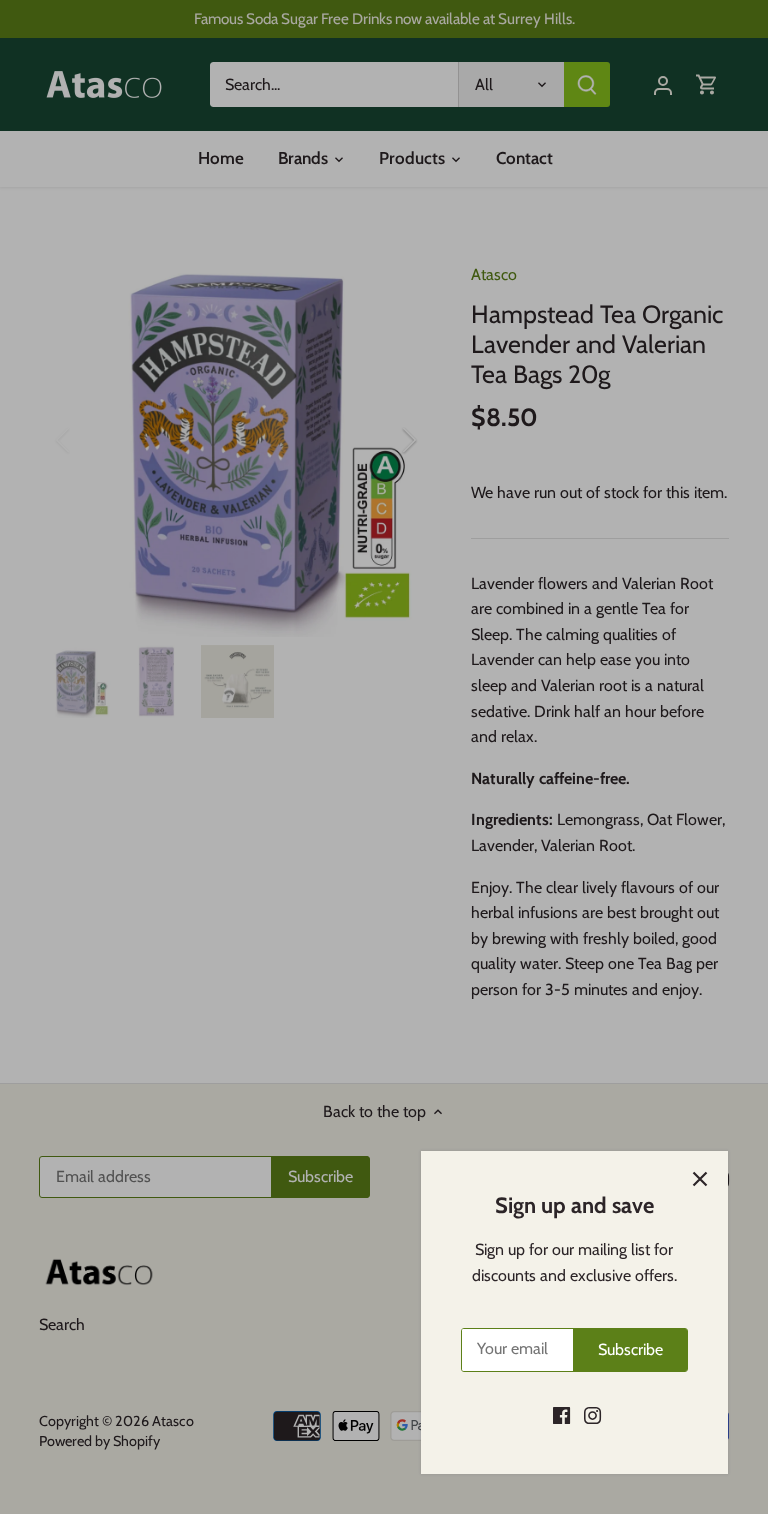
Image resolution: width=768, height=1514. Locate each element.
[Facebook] (561, 1415)
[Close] (700, 1179)
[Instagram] (592, 1415)
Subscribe (630, 1349)
